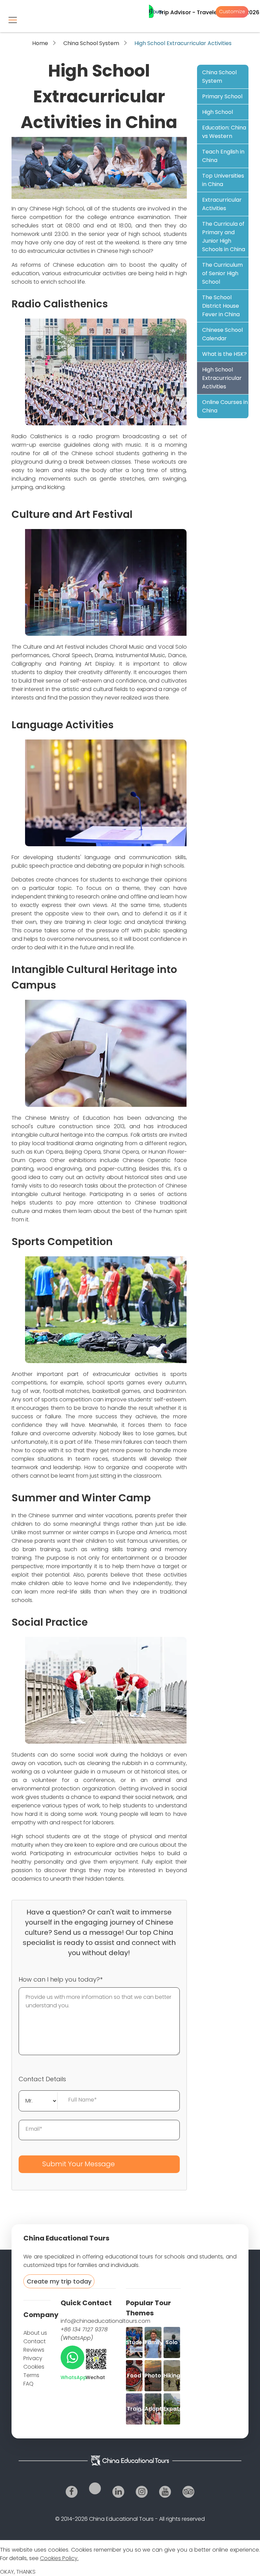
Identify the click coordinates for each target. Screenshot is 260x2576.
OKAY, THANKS (18, 2572)
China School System (91, 43)
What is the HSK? (224, 354)
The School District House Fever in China (221, 306)
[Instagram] (142, 2492)
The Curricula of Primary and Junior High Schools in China (224, 237)
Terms (31, 2375)
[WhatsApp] (72, 2357)
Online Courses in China (225, 406)
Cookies (34, 2367)
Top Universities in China (223, 180)
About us (35, 2333)
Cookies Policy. (59, 2558)
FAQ (28, 2384)
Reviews (34, 2350)
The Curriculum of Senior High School (222, 273)
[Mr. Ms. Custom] (38, 2100)
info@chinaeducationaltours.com (105, 2321)
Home (40, 43)
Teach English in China (223, 156)
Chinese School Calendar (222, 334)
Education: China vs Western (224, 132)
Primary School (222, 96)
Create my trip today (59, 2281)
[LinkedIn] (118, 2492)
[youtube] (165, 2492)
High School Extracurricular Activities (222, 378)
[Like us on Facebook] (72, 2492)
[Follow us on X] (95, 2488)
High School (218, 112)
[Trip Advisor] (188, 2492)
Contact (35, 2341)
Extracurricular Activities (222, 204)
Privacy (33, 2358)
